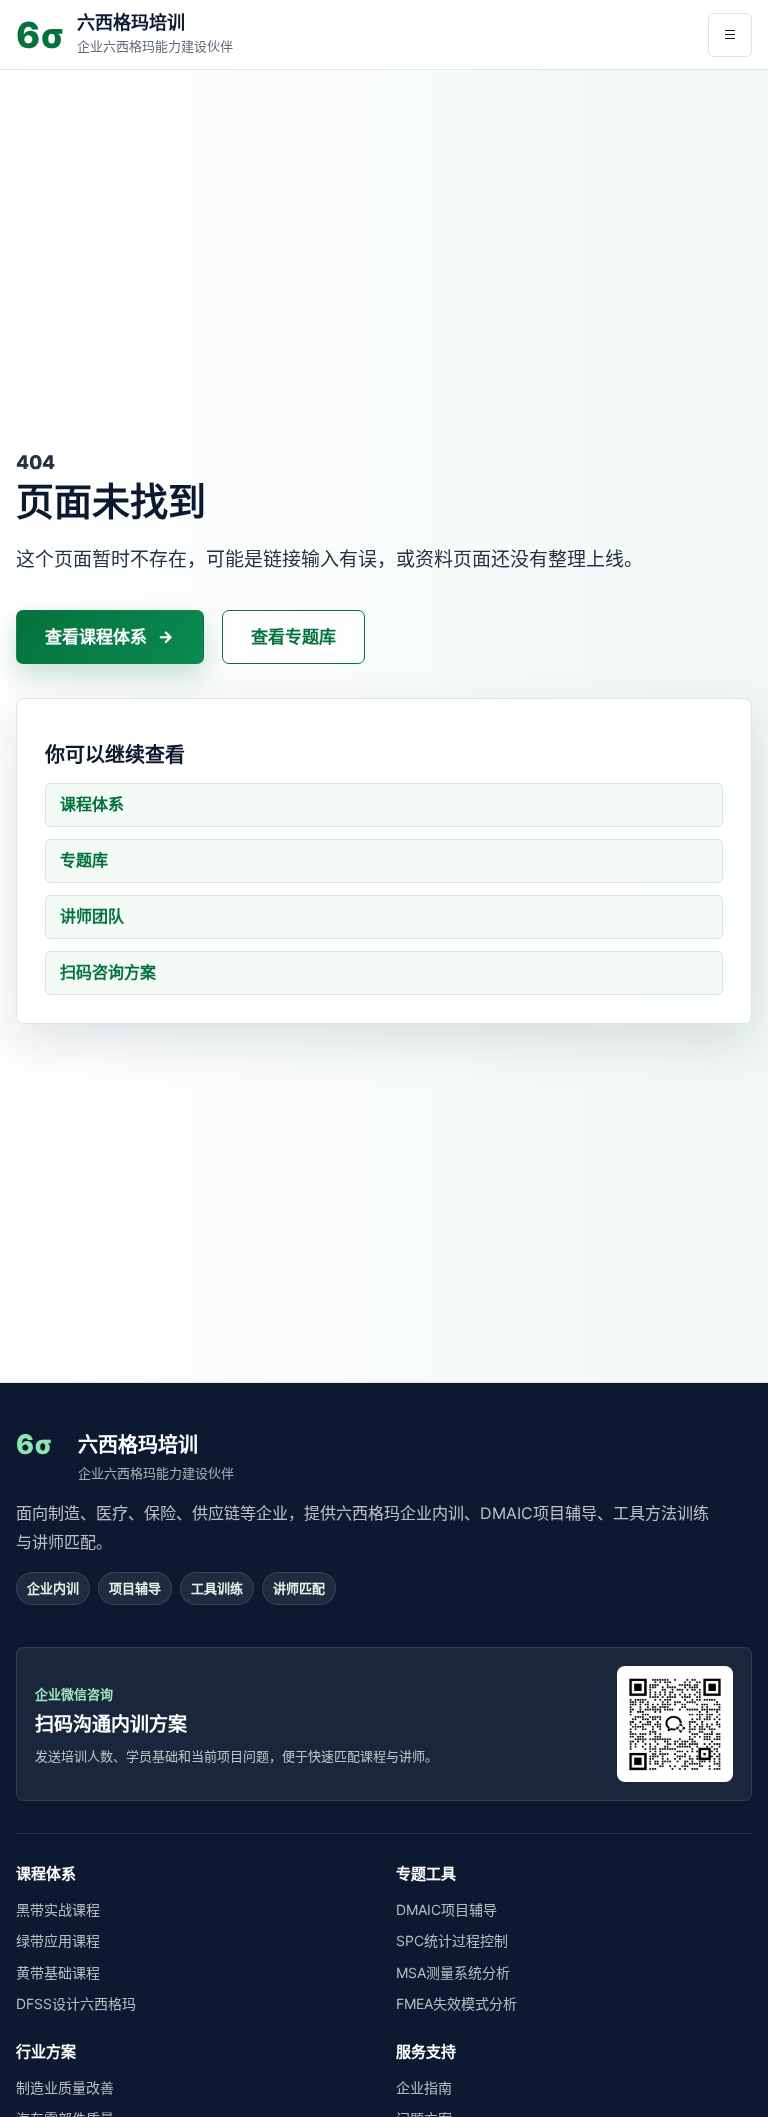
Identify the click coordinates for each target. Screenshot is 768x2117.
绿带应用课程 (58, 1940)
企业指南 (424, 2087)
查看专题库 (293, 637)
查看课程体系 (96, 637)
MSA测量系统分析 (453, 1972)
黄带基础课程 (58, 1972)
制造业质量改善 (65, 2087)
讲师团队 (92, 916)
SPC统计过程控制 (452, 1940)
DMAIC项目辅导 (446, 1909)
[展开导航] (730, 35)
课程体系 (92, 804)
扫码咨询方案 (108, 972)
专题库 (84, 860)
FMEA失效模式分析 (456, 2003)
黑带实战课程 (58, 1909)
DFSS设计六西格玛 (76, 2003)
